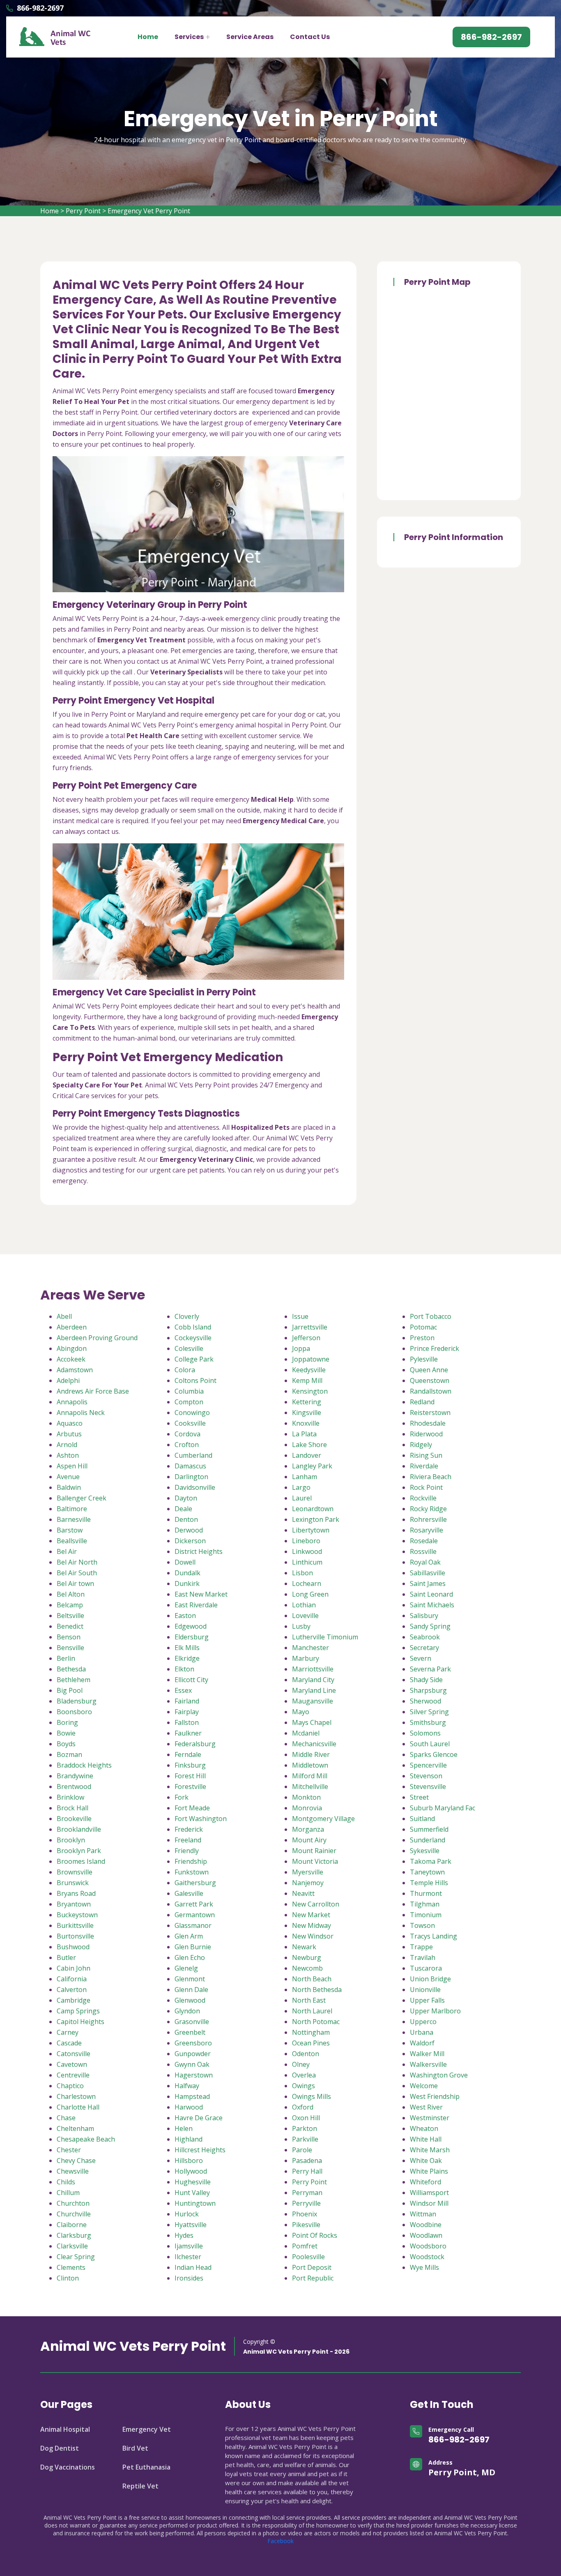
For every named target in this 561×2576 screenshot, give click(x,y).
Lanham (305, 1477)
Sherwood (425, 1701)
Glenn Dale (191, 1990)
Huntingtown (195, 2203)
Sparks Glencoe (434, 1754)
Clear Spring (76, 2257)
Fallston (187, 1722)
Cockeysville (193, 1338)
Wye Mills (424, 2267)
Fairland (187, 1701)
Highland (189, 2139)
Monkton (306, 1797)
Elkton (184, 1669)
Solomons (425, 1733)
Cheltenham (75, 2128)
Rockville (423, 1498)
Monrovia (307, 1808)
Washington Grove (439, 2075)
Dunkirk (187, 1583)
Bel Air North (77, 1562)
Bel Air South (77, 1573)
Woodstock (427, 2257)
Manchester (310, 1648)
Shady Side (426, 1680)
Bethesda (71, 1669)
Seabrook (425, 1637)
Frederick (189, 1829)
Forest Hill (190, 1776)
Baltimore (72, 1509)
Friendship (191, 1861)
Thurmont (426, 1893)
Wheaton (424, 2128)
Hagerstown (194, 2075)
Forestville (190, 1787)
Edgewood (191, 1626)
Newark (304, 1947)
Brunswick (73, 1883)
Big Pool (70, 1690)
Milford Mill (310, 1776)
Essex (183, 1690)
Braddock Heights (84, 1765)
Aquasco (70, 1423)
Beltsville (70, 1616)
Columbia (189, 1391)
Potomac (423, 1327)
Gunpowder (193, 2054)
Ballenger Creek (82, 1498)
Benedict (70, 1626)
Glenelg (186, 1968)
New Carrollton (316, 1904)
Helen (184, 2128)
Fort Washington (201, 1819)
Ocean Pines (311, 2043)
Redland (422, 1402)
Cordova (187, 1434)
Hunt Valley (192, 2193)
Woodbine (426, 2225)
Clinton (68, 2278)
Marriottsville (313, 1669)
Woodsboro (428, 2246)
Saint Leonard (431, 1594)
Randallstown (431, 1391)
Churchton (73, 2203)
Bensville (70, 1648)
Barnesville (74, 1519)
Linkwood (307, 1551)
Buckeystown (77, 1915)
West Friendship (435, 2096)
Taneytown (427, 1872)
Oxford (303, 2107)
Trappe (421, 1947)
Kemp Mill (307, 1380)
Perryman (307, 2193)
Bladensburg (77, 1701)
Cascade (69, 2043)
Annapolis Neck (81, 1413)
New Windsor (313, 1936)
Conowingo (192, 1413)
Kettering (307, 1402)
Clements (71, 2267)
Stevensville (428, 1787)
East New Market (201, 1594)
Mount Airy (309, 1840)
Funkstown (192, 1872)
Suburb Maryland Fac (443, 1808)
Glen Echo (190, 1957)
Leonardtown (313, 1509)
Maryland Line (314, 1690)
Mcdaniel (306, 1733)
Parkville (305, 2139)
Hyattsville (191, 2225)
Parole (302, 2150)
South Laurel (430, 1744)
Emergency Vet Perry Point (149, 211)
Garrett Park (194, 1904)
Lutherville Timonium (325, 1637)
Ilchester (188, 2257)
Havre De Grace (199, 2118)
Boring (67, 1722)
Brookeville (74, 1819)
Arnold (67, 1445)
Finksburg (190, 1765)
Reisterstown (430, 1413)
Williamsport (429, 2193)
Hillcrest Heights (200, 2150)
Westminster (430, 2118)
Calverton (72, 1990)
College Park (194, 1359)
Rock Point (426, 1487)
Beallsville (72, 1541)
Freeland (188, 1840)
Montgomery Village (323, 1819)
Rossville (423, 1551)
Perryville (306, 2203)
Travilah (423, 1957)
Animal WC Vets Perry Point (133, 2346)
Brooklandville (79, 1829)
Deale (183, 1509)
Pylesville (424, 1359)
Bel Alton (71, 1594)
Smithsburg (428, 1722)
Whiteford (425, 2182)
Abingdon (72, 1348)
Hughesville (193, 2182)
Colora (185, 1370)
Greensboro (193, 2043)
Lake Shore (309, 1445)
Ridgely (421, 1445)
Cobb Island (193, 1327)
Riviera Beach (431, 1477)
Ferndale (188, 1754)
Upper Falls (427, 2000)
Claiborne (72, 2225)
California (72, 1979)
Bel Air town (75, 1583)
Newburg (307, 1957)
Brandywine (75, 1776)
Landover (307, 1455)
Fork (182, 1797)
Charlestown (76, 2096)
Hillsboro (189, 2161)
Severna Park (430, 1669)
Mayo (301, 1712)
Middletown (310, 1765)
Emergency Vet (147, 2429)
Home (148, 37)
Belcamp (70, 1605)
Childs (66, 2182)
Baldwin (69, 1487)
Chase (66, 2118)
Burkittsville (75, 1925)
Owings (303, 2086)
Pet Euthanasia (146, 2467)
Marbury (306, 1658)
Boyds (66, 1744)
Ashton (68, 1455)
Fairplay (187, 1712)
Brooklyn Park (79, 1851)
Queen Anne (429, 1370)
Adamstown (75, 1370)
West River (426, 2107)
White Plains (429, 2171)
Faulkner (188, 1733)
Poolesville (308, 2257)
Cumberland (193, 1455)
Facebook (280, 2541)
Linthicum (307, 1562)
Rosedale (424, 1541)
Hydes (184, 2235)
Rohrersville (428, 1519)
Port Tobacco (431, 1316)
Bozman (69, 1754)
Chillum (68, 2193)
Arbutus (69, 1434)
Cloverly (187, 1316)
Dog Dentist (60, 2448)
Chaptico (70, 2086)
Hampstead (192, 2096)
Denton (186, 1519)
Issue (300, 1316)
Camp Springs (78, 2011)
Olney (301, 2064)
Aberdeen (72, 1327)
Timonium (426, 1915)
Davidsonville (195, 1487)
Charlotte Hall (78, 2107)
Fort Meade (192, 1808)
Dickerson (190, 1541)
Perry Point (83, 211)
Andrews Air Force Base (93, 1391)
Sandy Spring (430, 1626)
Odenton (306, 2054)
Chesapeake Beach (86, 2139)
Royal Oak (425, 1562)
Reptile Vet (140, 2486)
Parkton (305, 2128)
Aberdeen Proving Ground (97, 1338)
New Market (311, 1915)
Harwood (189, 2107)
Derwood (189, 1530)
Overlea (304, 2075)
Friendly (187, 1851)
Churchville (74, 2214)
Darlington (191, 1477)
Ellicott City (191, 1680)
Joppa (301, 1348)
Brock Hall (72, 1808)
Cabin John (74, 1968)
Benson (69, 1637)
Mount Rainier (314, 1851)
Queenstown (430, 1380)
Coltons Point (195, 1380)
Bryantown (74, 1904)
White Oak (426, 2161)
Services (189, 37)
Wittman (423, 2214)
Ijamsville (189, 2246)
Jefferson (306, 1338)
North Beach (312, 1979)
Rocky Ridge (428, 1509)
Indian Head (193, 2267)
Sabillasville (428, 1573)
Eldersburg (192, 1637)
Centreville (73, 2075)
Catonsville (74, 2054)
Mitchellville (310, 1787)
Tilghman (425, 1904)
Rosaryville (426, 1530)
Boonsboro (74, 1712)
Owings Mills (312, 2096)
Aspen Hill (72, 1466)
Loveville (305, 1616)
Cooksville (190, 1423)
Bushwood (73, 1947)
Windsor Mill (429, 2203)
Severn (421, 1658)
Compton (189, 1402)
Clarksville (72, 2246)
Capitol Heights (80, 2022)
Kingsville (307, 1413)
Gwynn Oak (192, 2064)
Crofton (187, 1445)
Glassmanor (193, 1925)
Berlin (66, 1658)
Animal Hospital (65, 2429)
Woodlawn (426, 2235)
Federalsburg (195, 1744)
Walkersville (428, 2064)
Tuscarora (426, 1968)
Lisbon (302, 1573)
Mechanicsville (314, 1744)
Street (419, 1797)
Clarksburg (74, 2235)
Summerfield (429, 1829)
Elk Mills (187, 1648)
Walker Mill (427, 2054)
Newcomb (307, 1968)
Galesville (189, 1893)
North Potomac (316, 2022)
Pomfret (305, 2246)
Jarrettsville (310, 1327)
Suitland (422, 1819)
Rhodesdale (428, 1423)
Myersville (308, 1872)
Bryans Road (76, 1893)
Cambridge (74, 2000)
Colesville (189, 1348)
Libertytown (311, 1530)
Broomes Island (81, 1861)
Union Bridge (430, 1979)
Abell (64, 1316)
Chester (69, 2150)
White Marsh (430, 2150)
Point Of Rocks (315, 2235)
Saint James (428, 1583)
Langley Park (312, 1466)
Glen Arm (189, 1936)
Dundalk (187, 1573)
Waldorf (422, 2043)
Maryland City (313, 1680)
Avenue (68, 1477)
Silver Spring (429, 1712)
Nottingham (311, 2032)
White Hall (426, 2139)
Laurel (302, 1498)
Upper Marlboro (435, 2011)
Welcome (424, 2086)
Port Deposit (312, 2267)
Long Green (310, 1594)
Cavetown (72, 2064)
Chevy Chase (76, 2161)
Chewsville (73, 2171)
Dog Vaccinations (68, 2467)
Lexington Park (316, 1519)
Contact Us (310, 37)
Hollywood (191, 2171)
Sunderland (428, 1840)
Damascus (190, 1466)
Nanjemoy (308, 1883)
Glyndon (187, 2011)
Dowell (185, 1562)
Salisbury (424, 1616)
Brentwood (74, 1787)
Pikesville (306, 2225)
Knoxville (306, 1423)
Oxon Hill (306, 2118)
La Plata (304, 1434)
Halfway (187, 2086)
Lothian (304, 1605)
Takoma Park (431, 1861)
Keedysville (309, 1370)
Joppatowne (311, 1359)
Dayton (186, 1498)
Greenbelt (190, 2032)
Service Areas (250, 37)
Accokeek (71, 1359)
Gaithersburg (195, 1883)
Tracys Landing (433, 1936)
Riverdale (424, 1466)
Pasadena (307, 2161)
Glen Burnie (193, 1947)
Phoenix (305, 2214)
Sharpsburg (428, 1690)
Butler (66, 1957)
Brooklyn (71, 1840)
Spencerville (428, 1765)
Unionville (425, 1990)
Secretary (424, 1648)
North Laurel (312, 2011)
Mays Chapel (312, 1722)
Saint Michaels (432, 1605)
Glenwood (190, 2000)
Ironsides (189, 2278)
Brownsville (75, 1872)
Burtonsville (75, 1936)
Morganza (308, 1829)
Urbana (422, 2032)
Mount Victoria (315, 1861)
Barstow (70, 1530)
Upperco (423, 2022)
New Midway (312, 1925)
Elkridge (187, 1658)
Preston (422, 1338)
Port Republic (313, 2278)
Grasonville (192, 2022)
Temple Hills (429, 1883)
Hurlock (187, 2214)
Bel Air (67, 1551)
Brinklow (70, 1797)
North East (309, 2000)
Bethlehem (74, 1680)
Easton (185, 1616)
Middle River (311, 1754)
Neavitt (303, 1893)
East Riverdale (196, 1605)
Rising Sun (426, 1455)
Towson (422, 1925)
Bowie (66, 1733)
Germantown (195, 1915)
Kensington (310, 1391)
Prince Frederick (435, 1348)
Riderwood (426, 1434)
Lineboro (306, 1541)
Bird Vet (135, 2448)
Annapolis (72, 1402)
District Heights (199, 1551)
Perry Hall (307, 2171)
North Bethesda (317, 1990)
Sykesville (425, 1851)
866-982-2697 (40, 8)
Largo (301, 1487)
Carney (68, 2032)
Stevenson (426, 1776)
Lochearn (307, 1583)
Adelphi (68, 1380)
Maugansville (313, 1701)
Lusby (301, 1626)
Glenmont (190, 1979)
